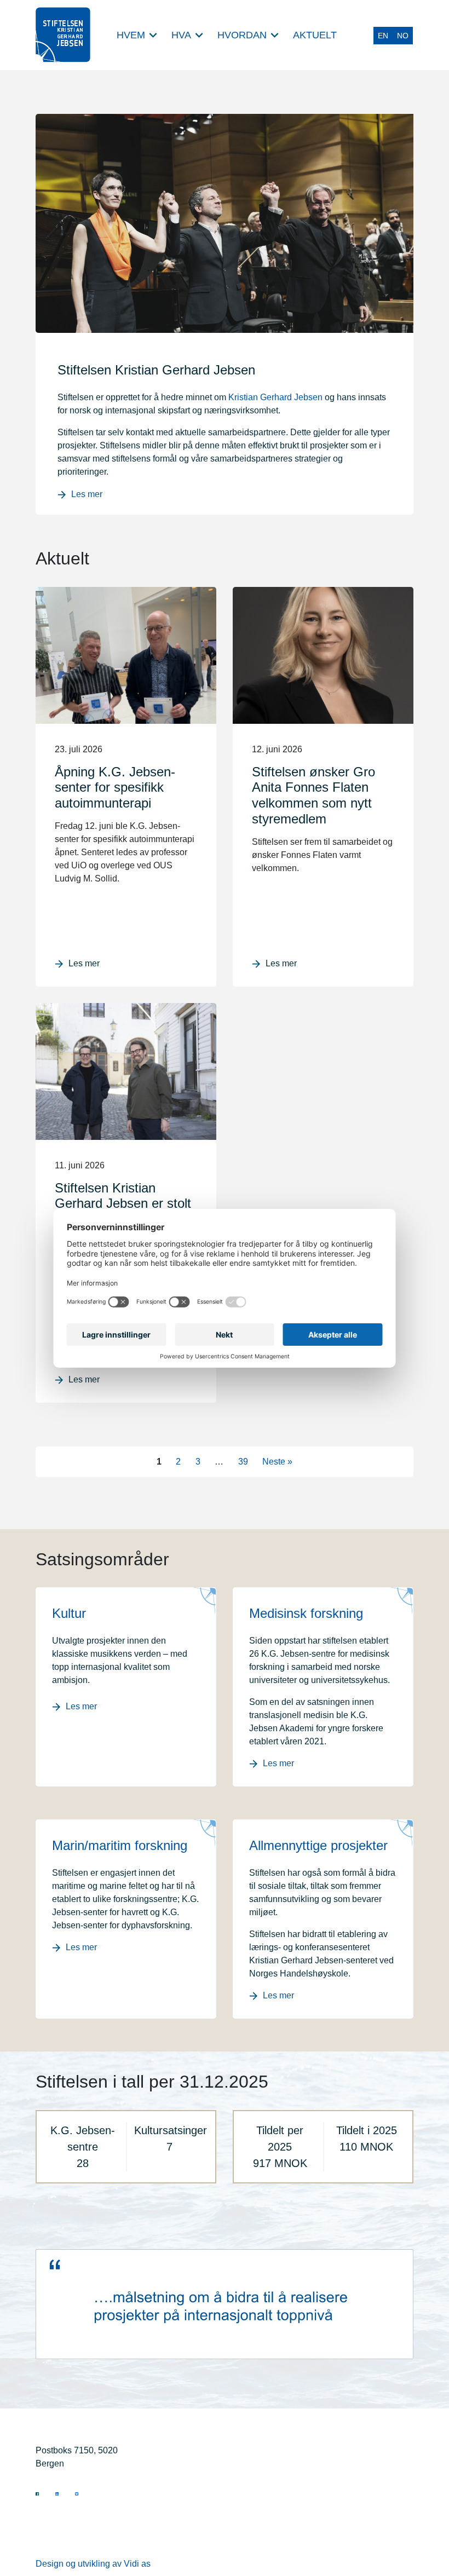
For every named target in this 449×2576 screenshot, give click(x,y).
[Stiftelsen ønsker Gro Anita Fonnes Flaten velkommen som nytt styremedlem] (323, 655)
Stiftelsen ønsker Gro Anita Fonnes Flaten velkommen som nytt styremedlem (313, 795)
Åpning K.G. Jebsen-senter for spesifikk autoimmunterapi (115, 788)
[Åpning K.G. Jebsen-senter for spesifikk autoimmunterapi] (126, 655)
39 (243, 1462)
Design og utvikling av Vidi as (93, 2564)
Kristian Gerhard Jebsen (275, 397)
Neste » (277, 1462)
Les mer (87, 494)
